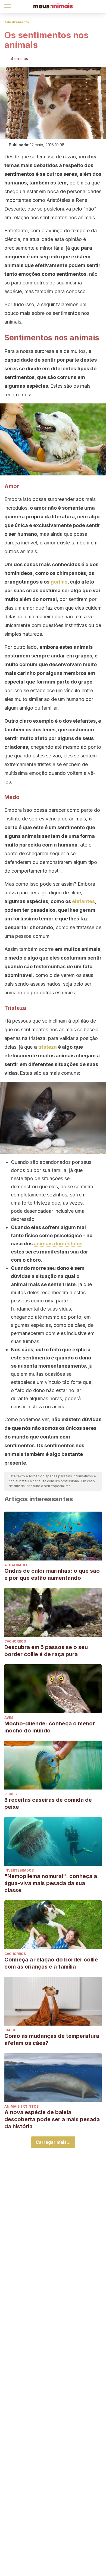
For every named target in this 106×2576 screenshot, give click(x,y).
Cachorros (15, 1641)
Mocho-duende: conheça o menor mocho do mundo (50, 1727)
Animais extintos (21, 2106)
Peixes (10, 1794)
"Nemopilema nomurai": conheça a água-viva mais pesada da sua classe (51, 1883)
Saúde (10, 2030)
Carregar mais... (53, 2142)
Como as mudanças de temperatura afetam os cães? (52, 2039)
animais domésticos (58, 1244)
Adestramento (17, 22)
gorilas (59, 582)
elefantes (83, 901)
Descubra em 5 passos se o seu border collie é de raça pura (46, 1651)
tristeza (47, 1047)
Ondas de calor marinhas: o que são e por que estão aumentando (52, 1574)
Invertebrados (19, 1870)
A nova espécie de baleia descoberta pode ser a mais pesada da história (52, 2119)
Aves (9, 1718)
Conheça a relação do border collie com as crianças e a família (51, 1963)
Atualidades (16, 1565)
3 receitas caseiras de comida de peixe (48, 1803)
